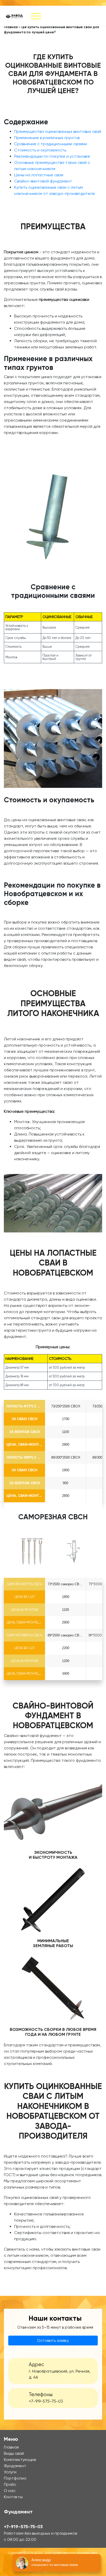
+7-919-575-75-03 (46, 2401)
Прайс (10, 2484)
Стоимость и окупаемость (40, 150)
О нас (10, 2491)
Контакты (13, 2497)
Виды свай (14, 2453)
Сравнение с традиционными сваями (51, 144)
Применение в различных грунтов (47, 138)
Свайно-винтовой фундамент (43, 181)
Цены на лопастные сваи (39, 175)
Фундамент (15, 2466)
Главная (11, 27)
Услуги (10, 2472)
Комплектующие (20, 2460)
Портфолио (15, 2478)
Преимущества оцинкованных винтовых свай (58, 131)
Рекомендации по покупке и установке (52, 156)
